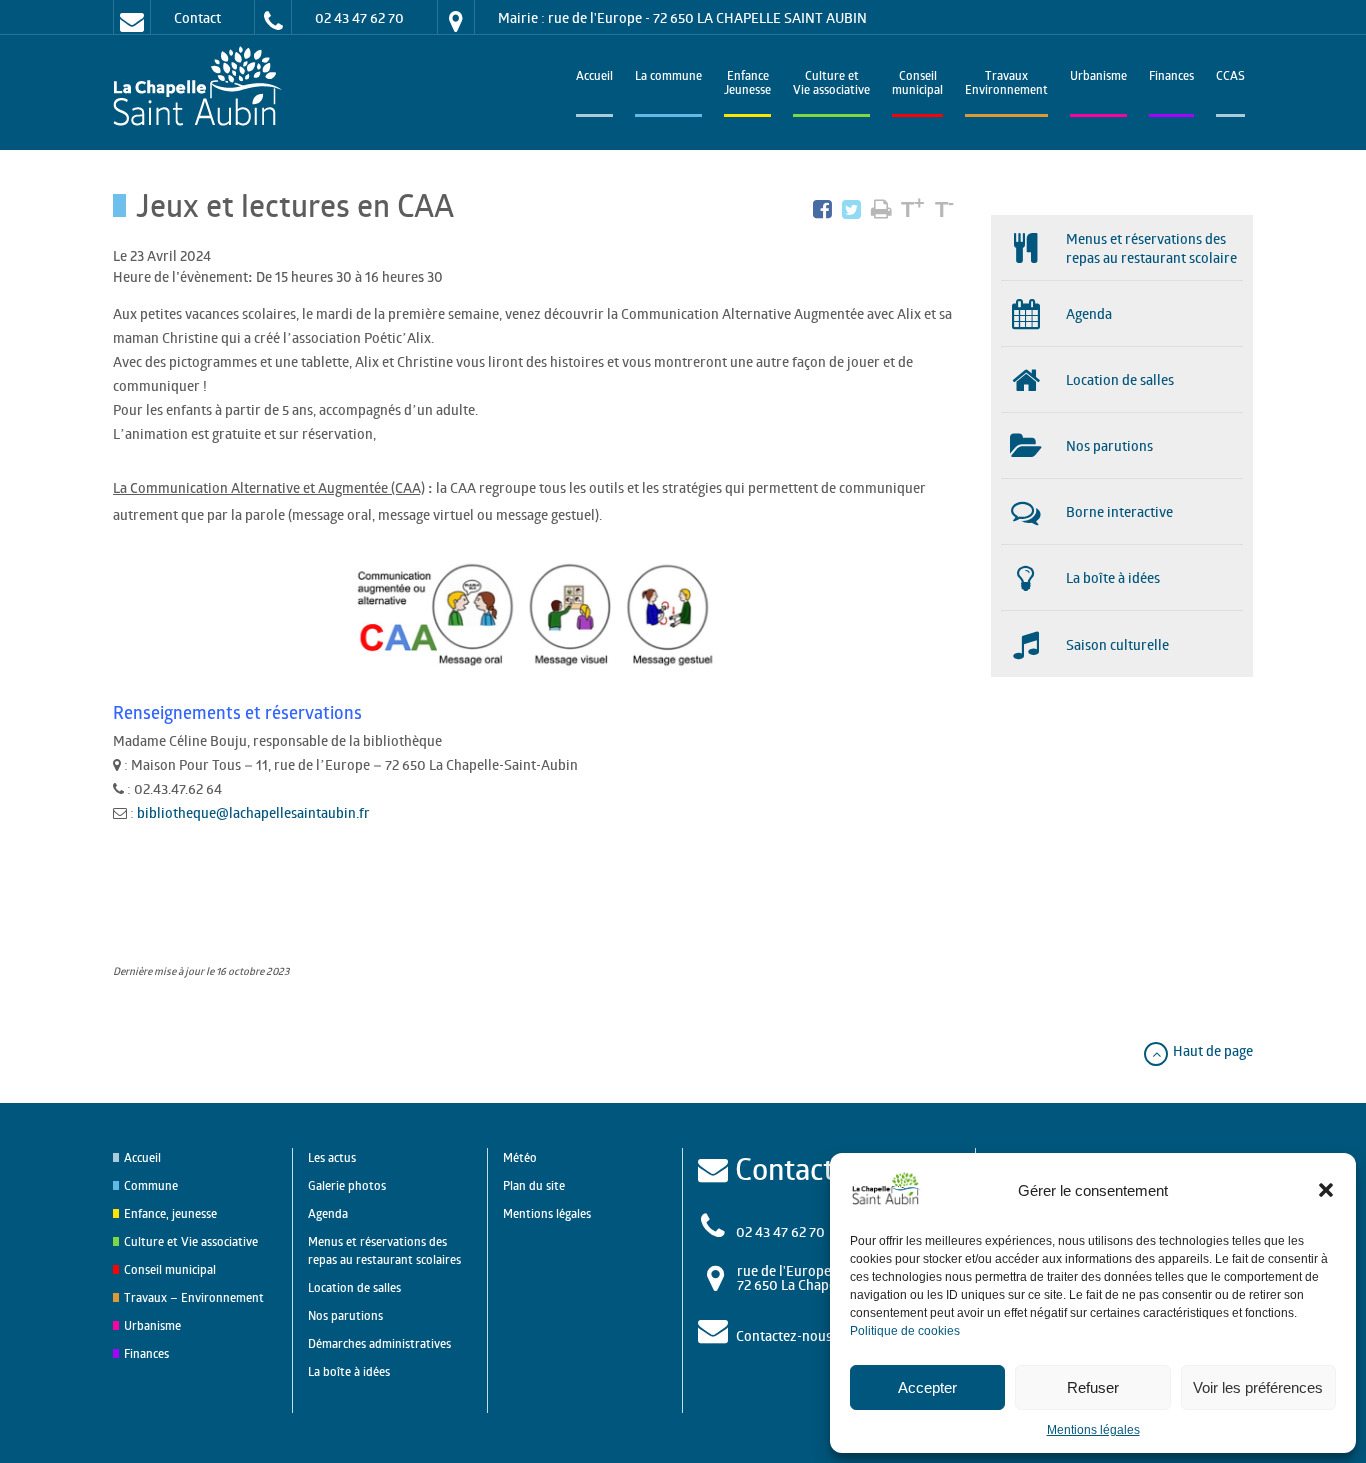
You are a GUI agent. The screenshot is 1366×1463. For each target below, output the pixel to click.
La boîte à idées (349, 1371)
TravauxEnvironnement (1006, 84)
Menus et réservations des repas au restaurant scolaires (384, 1250)
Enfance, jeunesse (170, 1213)
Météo (520, 1157)
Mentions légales (1093, 1430)
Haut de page (1211, 1050)
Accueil (594, 77)
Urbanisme (1098, 77)
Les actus (332, 1157)
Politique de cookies (905, 1331)
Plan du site (534, 1185)
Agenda (328, 1213)
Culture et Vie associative (831, 84)
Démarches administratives (379, 1343)
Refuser (1093, 1387)
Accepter (927, 1387)
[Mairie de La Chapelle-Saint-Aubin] (202, 87)
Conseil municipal (170, 1269)
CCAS (1230, 77)
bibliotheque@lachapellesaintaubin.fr (255, 812)
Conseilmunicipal (917, 84)
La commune (668, 77)
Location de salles (354, 1287)
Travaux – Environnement (194, 1297)
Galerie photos (347, 1185)
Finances (1171, 77)
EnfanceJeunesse (747, 84)
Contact (197, 17)
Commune (151, 1185)
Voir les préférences (1258, 1387)
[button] (1326, 1190)
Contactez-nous (784, 1335)
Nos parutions (345, 1315)
